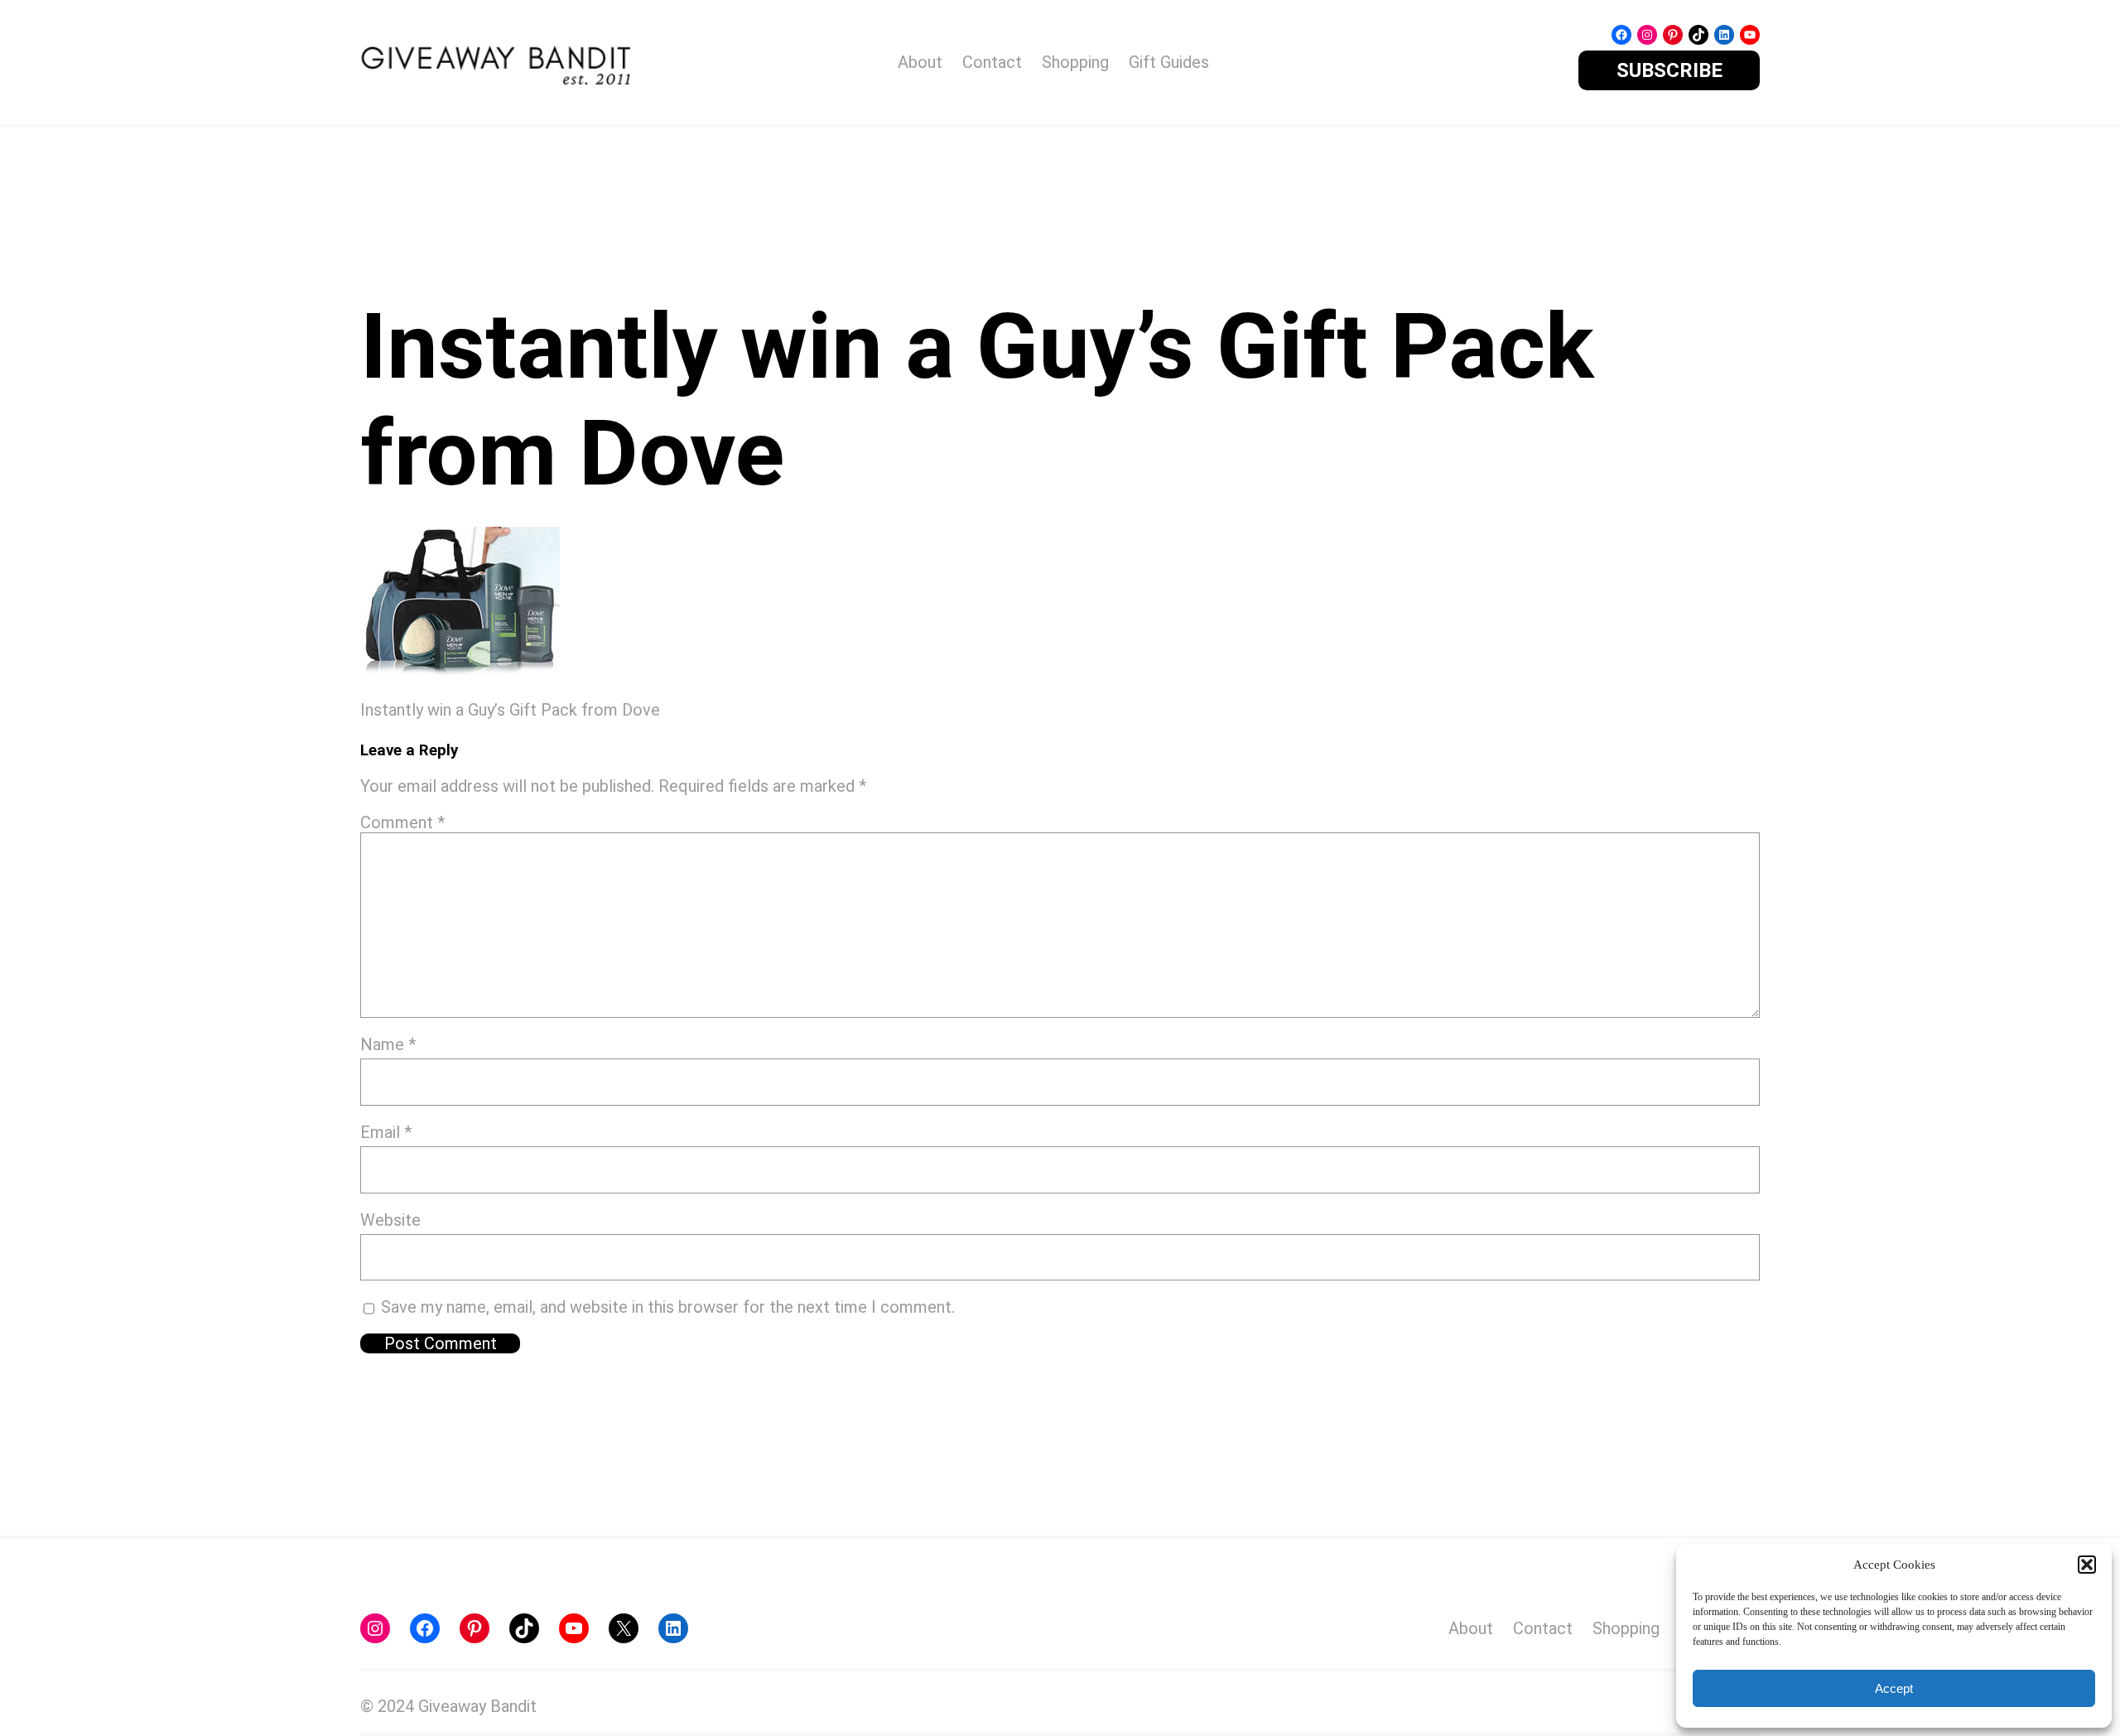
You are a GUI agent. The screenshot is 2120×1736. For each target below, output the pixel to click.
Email (386, 1132)
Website (390, 1220)
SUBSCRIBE (1669, 70)
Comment (402, 822)
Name (388, 1044)
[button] (2087, 1565)
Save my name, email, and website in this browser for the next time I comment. (668, 1307)
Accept (1894, 1688)
